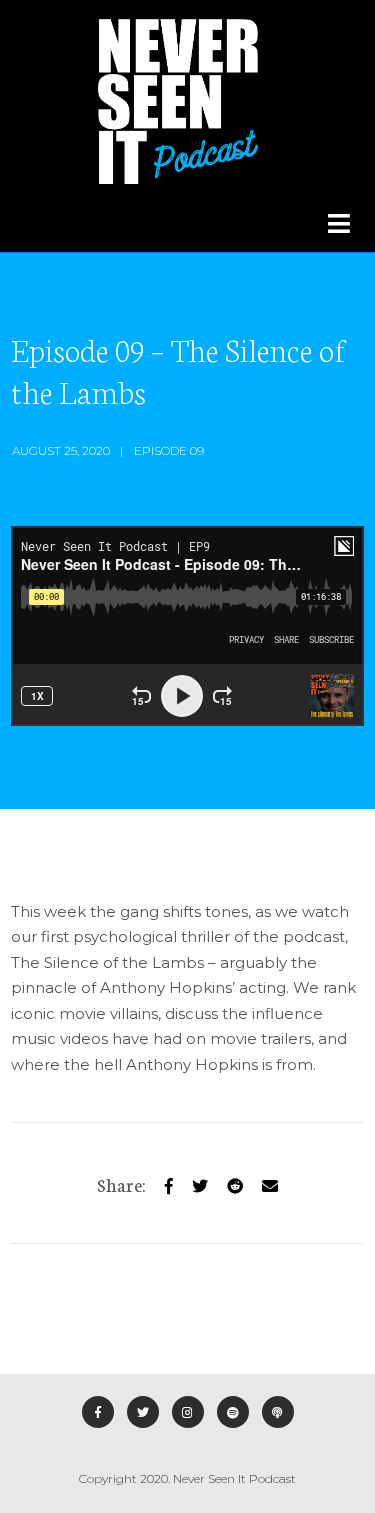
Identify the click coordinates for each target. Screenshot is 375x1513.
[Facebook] (98, 1412)
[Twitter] (200, 1182)
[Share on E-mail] (270, 1182)
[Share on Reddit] (235, 1182)
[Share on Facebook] (169, 1182)
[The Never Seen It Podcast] (177, 97)
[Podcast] (278, 1412)
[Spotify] (233, 1412)
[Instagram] (188, 1412)
